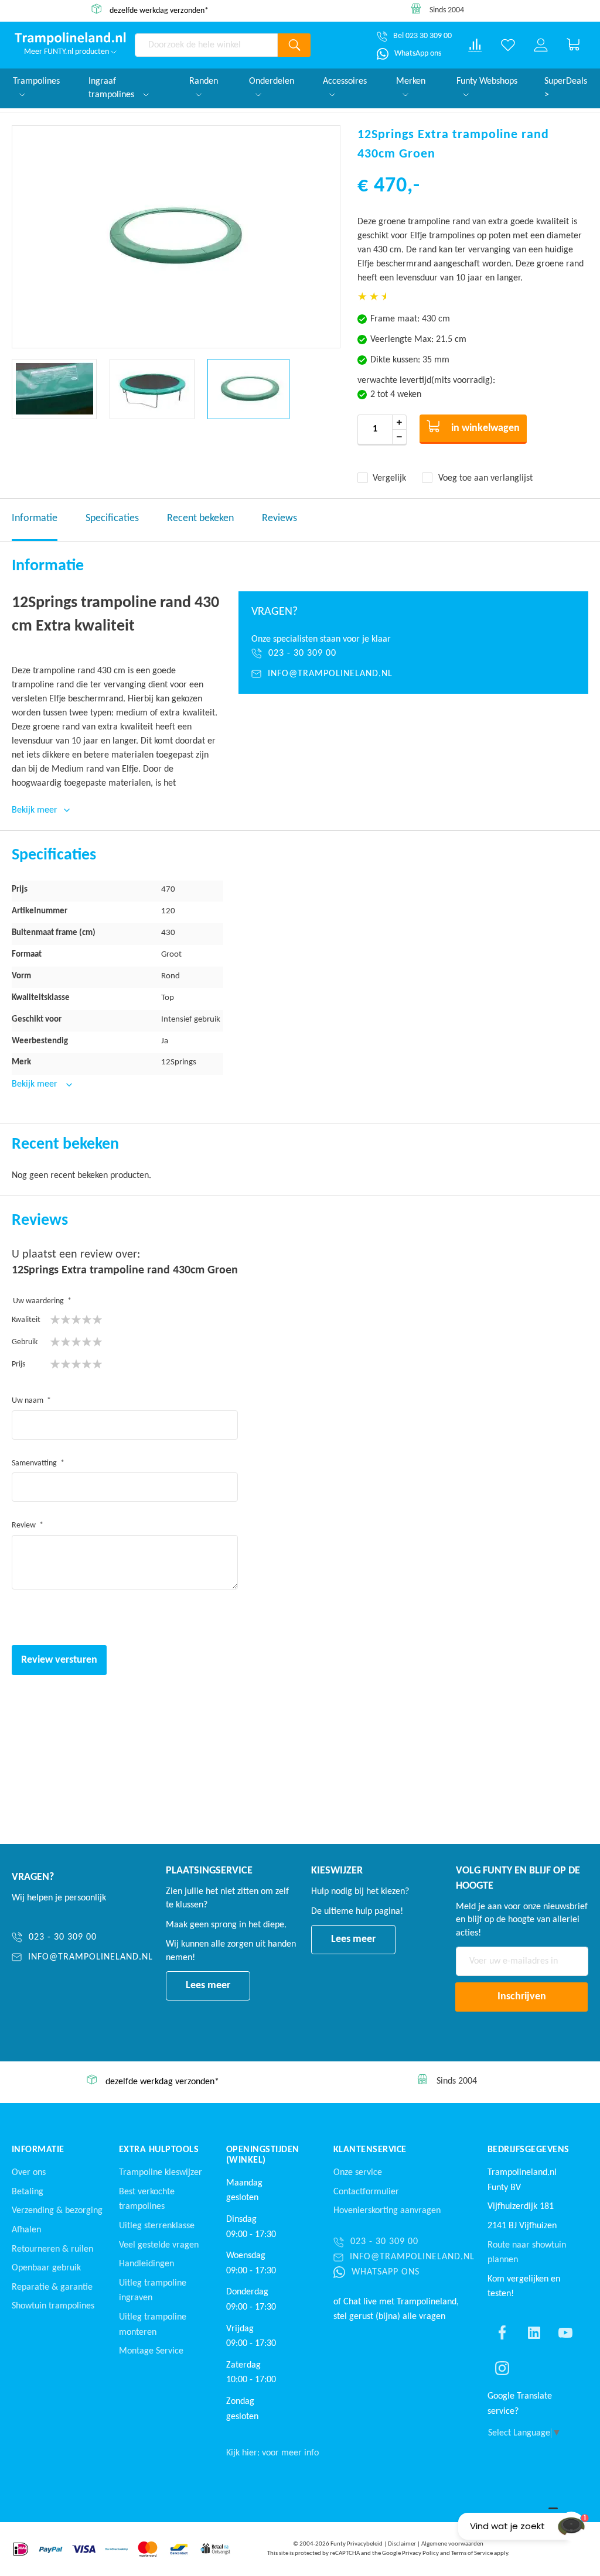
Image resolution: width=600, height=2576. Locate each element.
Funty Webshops (487, 81)
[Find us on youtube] (565, 2332)
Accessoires (345, 81)
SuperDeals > (566, 88)
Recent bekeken (200, 518)
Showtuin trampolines (53, 2306)
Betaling (28, 2192)
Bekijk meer (36, 1084)
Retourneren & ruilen (52, 2249)
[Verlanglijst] (508, 45)
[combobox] (206, 45)
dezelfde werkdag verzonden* (159, 10)
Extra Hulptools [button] (159, 2150)
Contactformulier (366, 2192)
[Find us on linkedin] (534, 2332)
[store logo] (70, 39)
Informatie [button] (38, 2150)
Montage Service (151, 2351)
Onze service (358, 2173)
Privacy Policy (420, 2553)
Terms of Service (472, 2553)
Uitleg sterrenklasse (157, 2226)
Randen (204, 81)
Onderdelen (272, 81)
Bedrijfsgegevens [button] (529, 2150)
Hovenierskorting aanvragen (387, 2211)
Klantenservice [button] (370, 2150)
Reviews (279, 518)
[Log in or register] (541, 45)
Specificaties (112, 518)
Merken (411, 81)
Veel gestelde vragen (159, 2245)
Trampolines (36, 81)
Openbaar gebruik (46, 2268)
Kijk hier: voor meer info (272, 2453)
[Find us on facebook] (502, 2332)
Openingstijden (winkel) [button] (263, 2155)
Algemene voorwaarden (452, 2544)
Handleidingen (146, 2264)
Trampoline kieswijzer (161, 2173)
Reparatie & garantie (52, 2287)
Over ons (29, 2173)
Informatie (35, 518)
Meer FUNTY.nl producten (67, 52)
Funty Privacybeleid (357, 2544)
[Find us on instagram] (502, 2368)
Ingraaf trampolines (112, 88)
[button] (54, 389)
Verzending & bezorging (57, 2211)
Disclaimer (402, 2544)
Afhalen (26, 2230)
